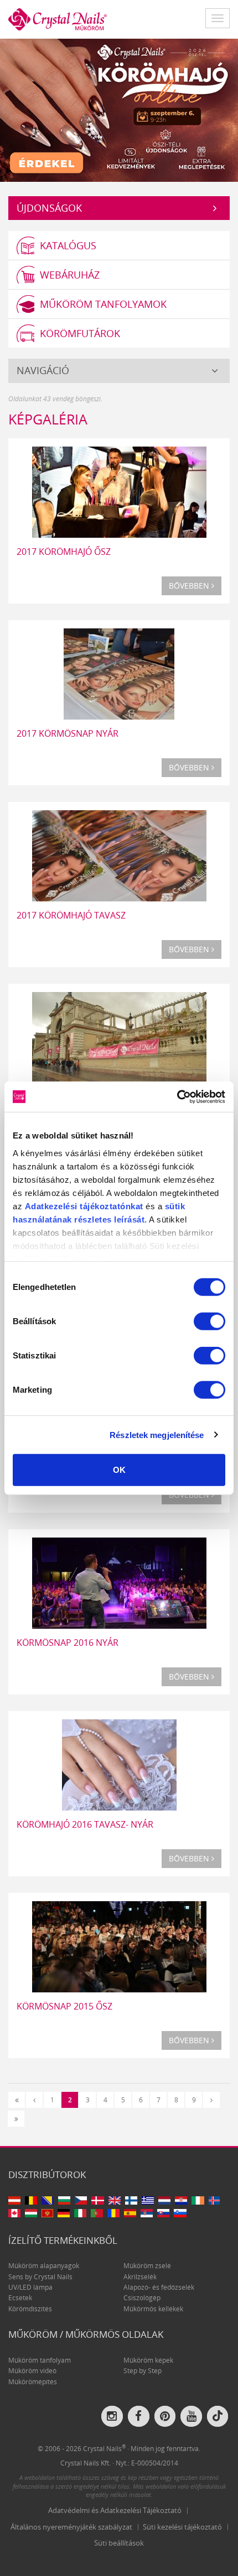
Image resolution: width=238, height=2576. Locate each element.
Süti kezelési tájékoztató (182, 2527)
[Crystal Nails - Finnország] (131, 2200)
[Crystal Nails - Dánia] (97, 2200)
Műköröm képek (148, 2360)
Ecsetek (20, 2298)
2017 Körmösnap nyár (68, 733)
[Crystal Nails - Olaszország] (80, 2213)
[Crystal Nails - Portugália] (97, 2213)
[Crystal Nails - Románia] (113, 2213)
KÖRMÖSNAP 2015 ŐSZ (64, 2006)
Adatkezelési (51, 1206)
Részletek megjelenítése (157, 1434)
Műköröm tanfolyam (40, 2360)
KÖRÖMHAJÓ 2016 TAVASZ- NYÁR (85, 1824)
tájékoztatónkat (110, 1206)
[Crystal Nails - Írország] (198, 2200)
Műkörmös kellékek (153, 2309)
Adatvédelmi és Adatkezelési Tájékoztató (115, 2510)
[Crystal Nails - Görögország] (148, 2200)
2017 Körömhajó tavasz (71, 915)
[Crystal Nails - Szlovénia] (180, 2213)
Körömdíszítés (30, 2309)
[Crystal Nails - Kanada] (14, 2213)
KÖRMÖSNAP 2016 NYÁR (68, 1643)
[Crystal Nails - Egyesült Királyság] (115, 2200)
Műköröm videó (32, 2371)
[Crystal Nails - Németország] (64, 2213)
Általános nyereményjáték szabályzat (71, 2527)
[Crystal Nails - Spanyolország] (130, 2213)
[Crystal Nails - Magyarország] (31, 2213)
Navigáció (43, 370)
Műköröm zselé (147, 2266)
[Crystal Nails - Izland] (214, 2200)
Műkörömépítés (33, 2382)
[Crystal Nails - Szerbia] (147, 2213)
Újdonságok (49, 208)
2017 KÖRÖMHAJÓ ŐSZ (64, 552)
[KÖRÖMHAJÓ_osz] (119, 109)
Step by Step (143, 2371)
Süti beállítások (119, 2543)
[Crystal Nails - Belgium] (31, 2200)
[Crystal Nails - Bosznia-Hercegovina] (48, 2200)
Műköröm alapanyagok (44, 2266)
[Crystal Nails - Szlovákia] (163, 2213)
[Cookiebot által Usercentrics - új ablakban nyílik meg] (177, 1096)
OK (119, 1470)
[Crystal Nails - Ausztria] (14, 2200)
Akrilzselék (140, 2277)
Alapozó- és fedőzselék (159, 2287)
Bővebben (190, 586)
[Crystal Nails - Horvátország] (181, 2200)
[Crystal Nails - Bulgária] (64, 2200)
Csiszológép (142, 2298)
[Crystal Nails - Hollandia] (164, 2200)
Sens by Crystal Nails (40, 2277)
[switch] (209, 1321)
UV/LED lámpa (30, 2287)
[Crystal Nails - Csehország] (81, 2200)
